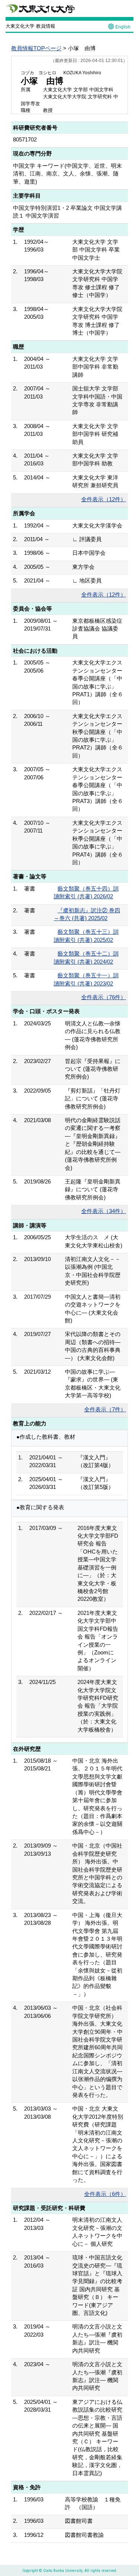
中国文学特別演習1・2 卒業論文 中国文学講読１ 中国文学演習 (67, 212)
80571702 (25, 139)
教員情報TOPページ (36, 48)
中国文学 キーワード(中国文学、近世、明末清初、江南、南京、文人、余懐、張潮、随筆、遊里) (67, 174)
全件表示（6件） (105, 2194)
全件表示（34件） (104, 1211)
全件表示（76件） (104, 997)
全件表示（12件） (104, 499)
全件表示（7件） (105, 1409)
